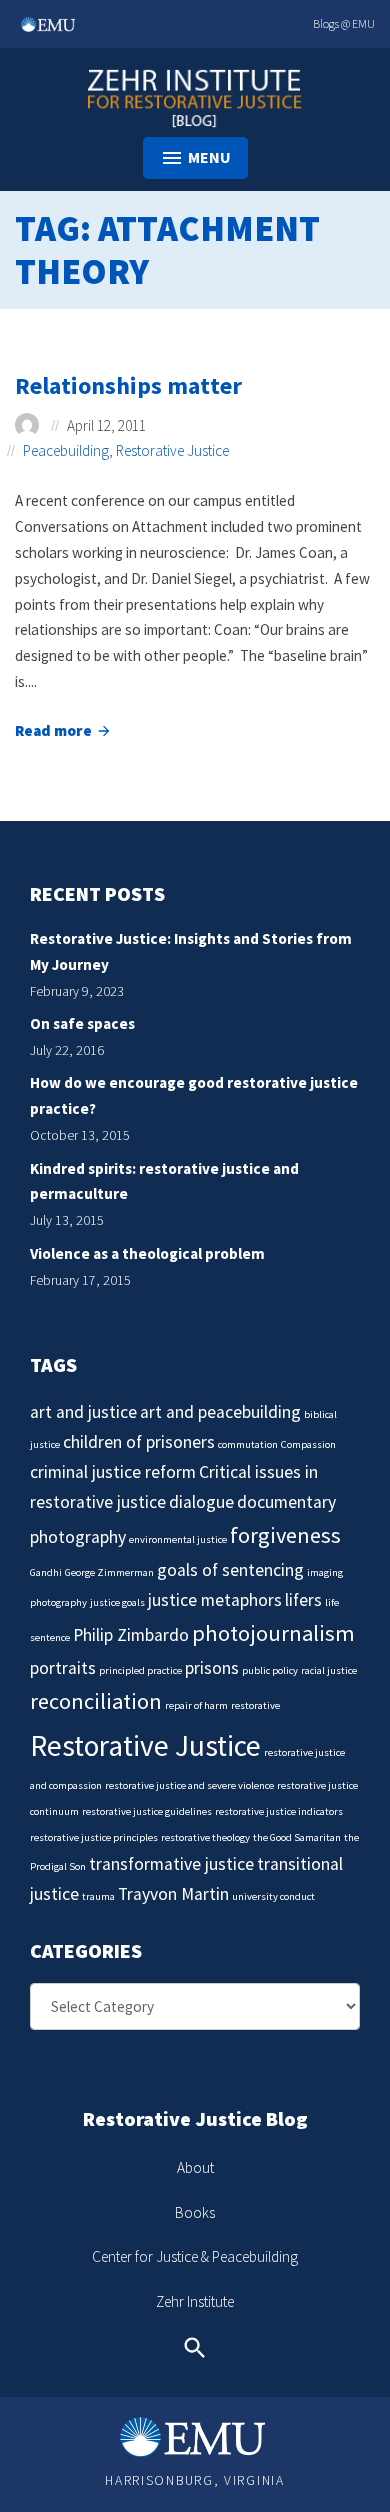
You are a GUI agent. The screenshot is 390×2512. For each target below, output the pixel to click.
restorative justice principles (94, 1837)
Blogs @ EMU (344, 23)
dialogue (201, 1502)
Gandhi (46, 1572)
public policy (270, 1670)
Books (195, 2212)
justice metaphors (215, 1600)
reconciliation (96, 1701)
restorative (255, 1705)
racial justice (329, 1670)
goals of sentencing (230, 1570)
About (195, 2167)
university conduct (273, 1896)
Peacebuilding (66, 450)
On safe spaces (82, 1023)
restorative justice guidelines (147, 1811)
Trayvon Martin (173, 1894)
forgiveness (285, 1535)
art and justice (83, 1412)
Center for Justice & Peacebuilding (195, 2256)
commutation (248, 1444)
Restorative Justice (172, 450)
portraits (63, 1668)
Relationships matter (128, 385)
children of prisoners (139, 1442)
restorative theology (205, 1837)
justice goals (117, 1602)
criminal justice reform (113, 1472)
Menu (209, 157)
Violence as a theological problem (147, 1253)
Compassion (308, 1444)
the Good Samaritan (297, 1837)
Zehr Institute (195, 2301)
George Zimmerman (109, 1572)
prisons (212, 1668)
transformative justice (171, 1864)
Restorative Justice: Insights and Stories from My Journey (191, 951)
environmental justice (178, 1539)
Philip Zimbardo (131, 1635)
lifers (303, 1600)
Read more (63, 732)
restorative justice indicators (279, 1811)
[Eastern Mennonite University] (195, 2437)
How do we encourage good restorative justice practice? (194, 1095)
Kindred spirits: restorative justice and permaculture (164, 1181)
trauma (98, 1896)
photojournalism (273, 1633)
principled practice (140, 1670)
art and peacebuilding (220, 1412)
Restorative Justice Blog (195, 2119)
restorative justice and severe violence (189, 1785)
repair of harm (196, 1705)
